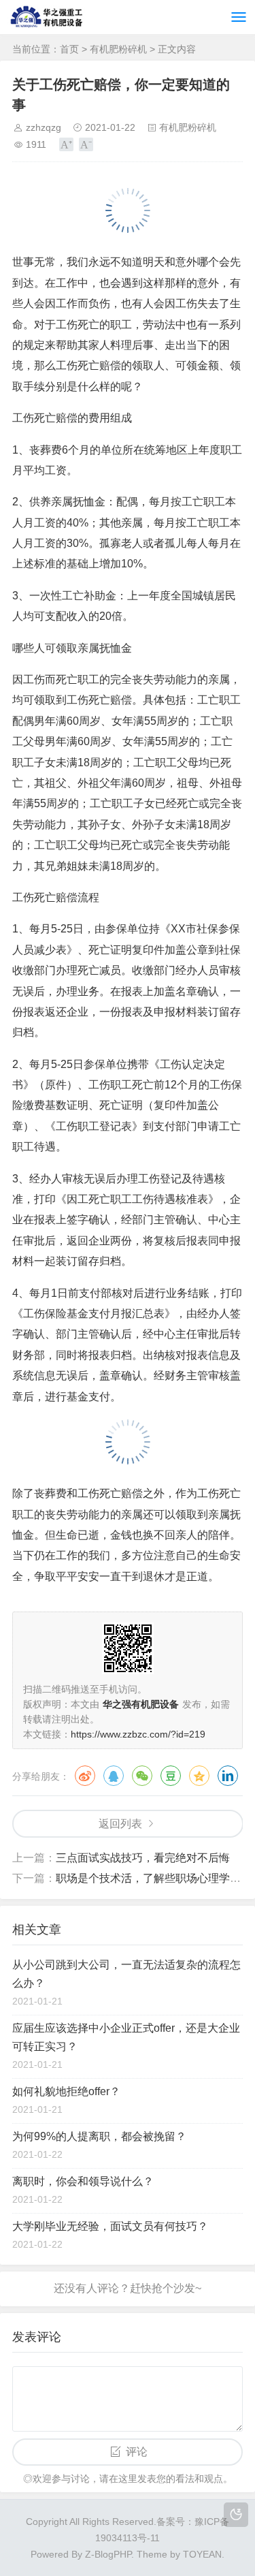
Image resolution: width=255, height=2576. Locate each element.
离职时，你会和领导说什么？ (83, 2181)
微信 (142, 1776)
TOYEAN (202, 2554)
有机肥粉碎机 (118, 49)
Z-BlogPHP (108, 2554)
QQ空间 (199, 1776)
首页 (69, 49)
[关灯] (236, 2515)
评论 (137, 2452)
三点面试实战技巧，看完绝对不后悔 (143, 1858)
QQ (114, 1776)
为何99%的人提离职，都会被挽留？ (99, 2136)
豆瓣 (171, 1776)
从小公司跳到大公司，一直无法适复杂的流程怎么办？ (126, 1974)
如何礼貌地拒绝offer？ (66, 2091)
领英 (228, 1776)
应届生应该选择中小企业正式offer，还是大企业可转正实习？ (126, 2037)
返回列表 (120, 1824)
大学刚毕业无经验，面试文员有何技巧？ (110, 2226)
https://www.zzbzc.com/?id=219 (138, 1734)
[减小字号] (86, 144)
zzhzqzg (44, 127)
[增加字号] (66, 144)
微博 (85, 1776)
